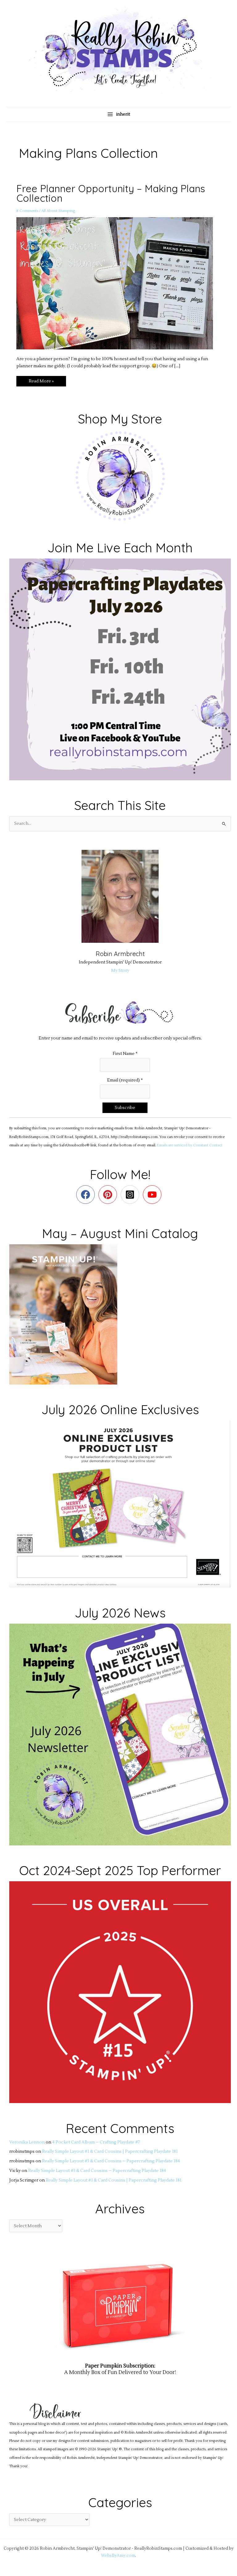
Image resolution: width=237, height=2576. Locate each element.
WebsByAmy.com (118, 2555)
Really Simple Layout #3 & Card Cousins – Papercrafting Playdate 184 (111, 2161)
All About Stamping (58, 211)
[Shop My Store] (120, 476)
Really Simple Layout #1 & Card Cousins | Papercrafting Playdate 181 (110, 2151)
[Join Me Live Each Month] (120, 669)
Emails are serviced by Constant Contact (190, 1145)
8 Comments (27, 211)
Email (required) (125, 1080)
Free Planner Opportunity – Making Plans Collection (111, 193)
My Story (120, 970)
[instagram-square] (131, 1195)
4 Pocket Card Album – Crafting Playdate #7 (96, 2142)
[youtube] (154, 1195)
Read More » (41, 380)
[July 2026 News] (120, 1734)
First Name (125, 1054)
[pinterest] (109, 1195)
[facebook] (87, 1195)
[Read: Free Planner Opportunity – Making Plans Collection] (118, 283)
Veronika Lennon (27, 2142)
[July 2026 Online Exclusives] (120, 1504)
